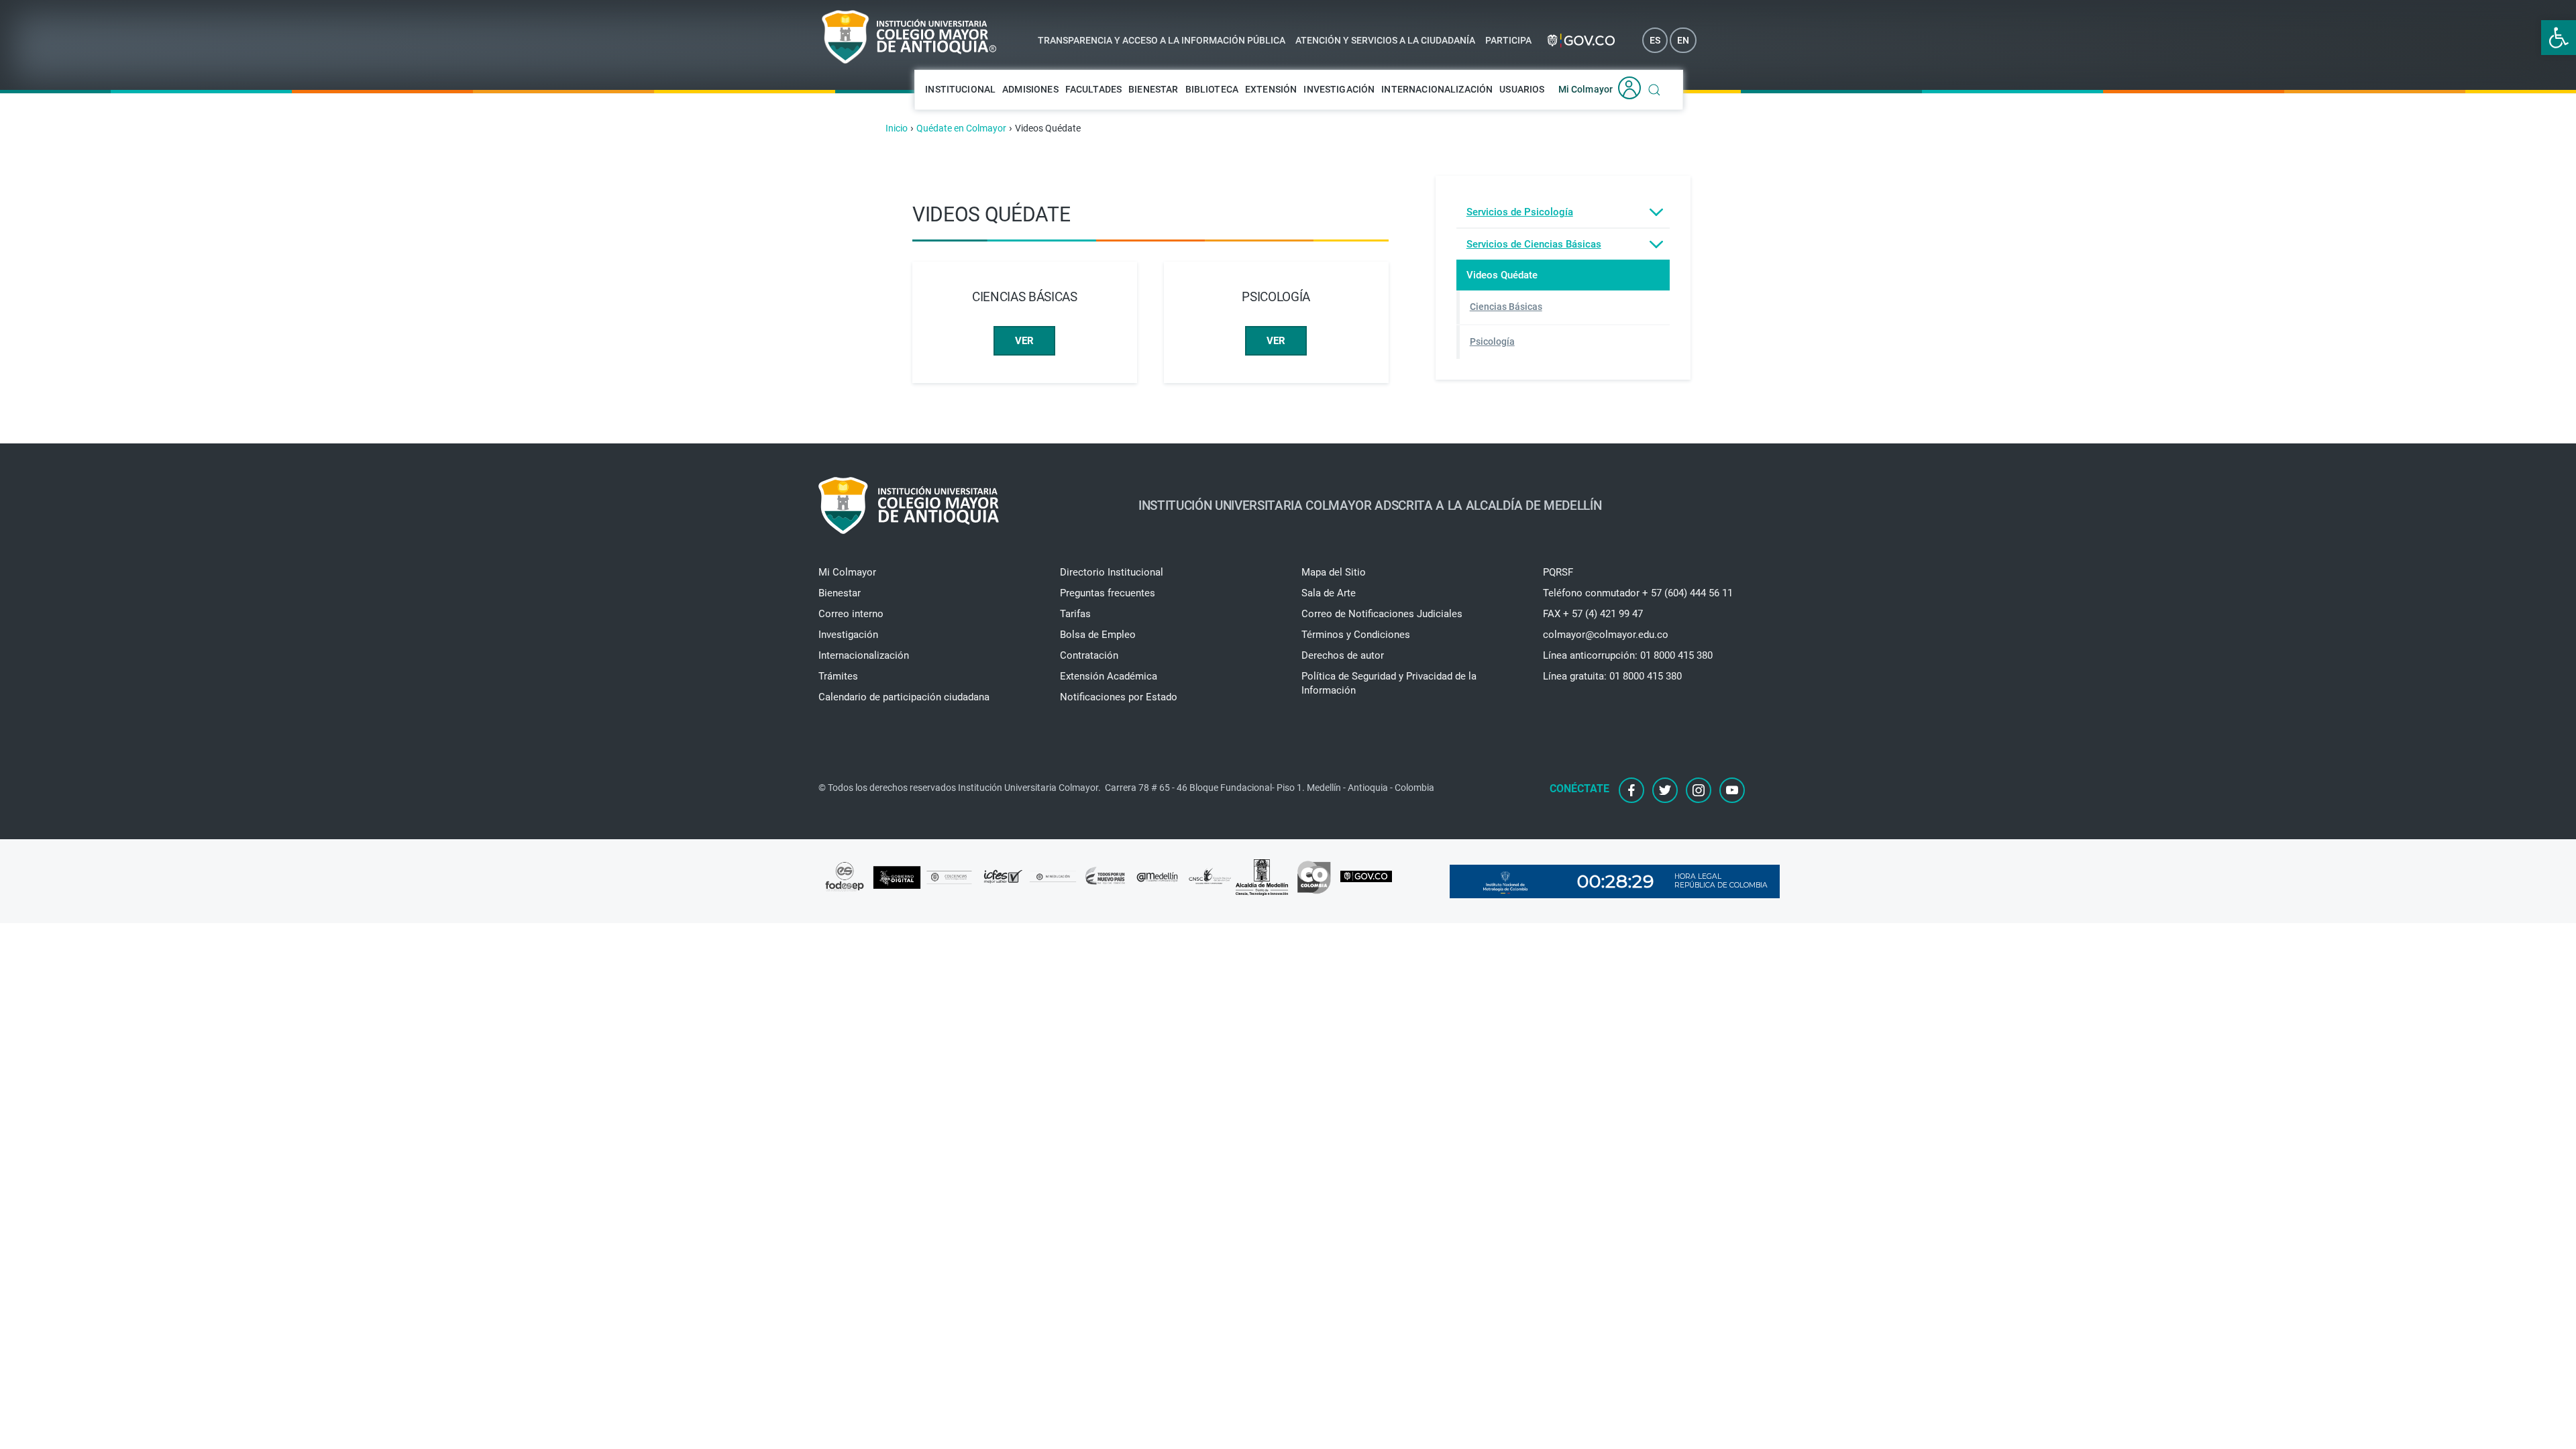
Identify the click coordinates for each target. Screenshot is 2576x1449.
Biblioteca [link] (1212, 89)
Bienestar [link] (1153, 89)
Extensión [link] (1271, 89)
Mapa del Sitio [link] (1334, 572)
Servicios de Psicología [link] (1520, 212)
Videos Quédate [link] (1502, 275)
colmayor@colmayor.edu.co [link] (1606, 635)
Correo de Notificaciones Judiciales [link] (1382, 614)
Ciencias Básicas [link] (1506, 307)
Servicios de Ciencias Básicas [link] (1534, 244)
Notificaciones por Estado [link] (1119, 697)
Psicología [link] (1492, 341)
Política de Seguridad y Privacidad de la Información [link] (1389, 683)
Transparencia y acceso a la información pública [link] (1162, 40)
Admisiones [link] (1030, 89)
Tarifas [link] (1075, 614)
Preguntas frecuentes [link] (1108, 593)
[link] (2559, 38)
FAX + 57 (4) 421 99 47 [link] (1593, 614)
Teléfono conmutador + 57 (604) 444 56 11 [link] (1638, 593)
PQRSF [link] (1558, 572)
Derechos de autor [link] (1343, 655)
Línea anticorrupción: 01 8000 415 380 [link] (1628, 655)
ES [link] (1655, 40)
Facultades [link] (1094, 89)
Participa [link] (1508, 40)
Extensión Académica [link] (1109, 676)
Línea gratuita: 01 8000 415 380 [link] (1612, 676)
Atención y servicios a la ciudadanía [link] (1385, 40)
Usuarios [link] (1522, 89)
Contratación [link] (1089, 655)
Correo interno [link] (851, 614)
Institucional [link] (960, 89)
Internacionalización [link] (1437, 89)
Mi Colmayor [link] (1586, 89)
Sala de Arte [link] (1329, 593)
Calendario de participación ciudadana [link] (904, 697)
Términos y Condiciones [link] (1356, 635)
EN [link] (1683, 40)
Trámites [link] (838, 676)
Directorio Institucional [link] (1112, 572)
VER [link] (1024, 341)
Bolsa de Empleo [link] (1098, 635)
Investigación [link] (1339, 89)
